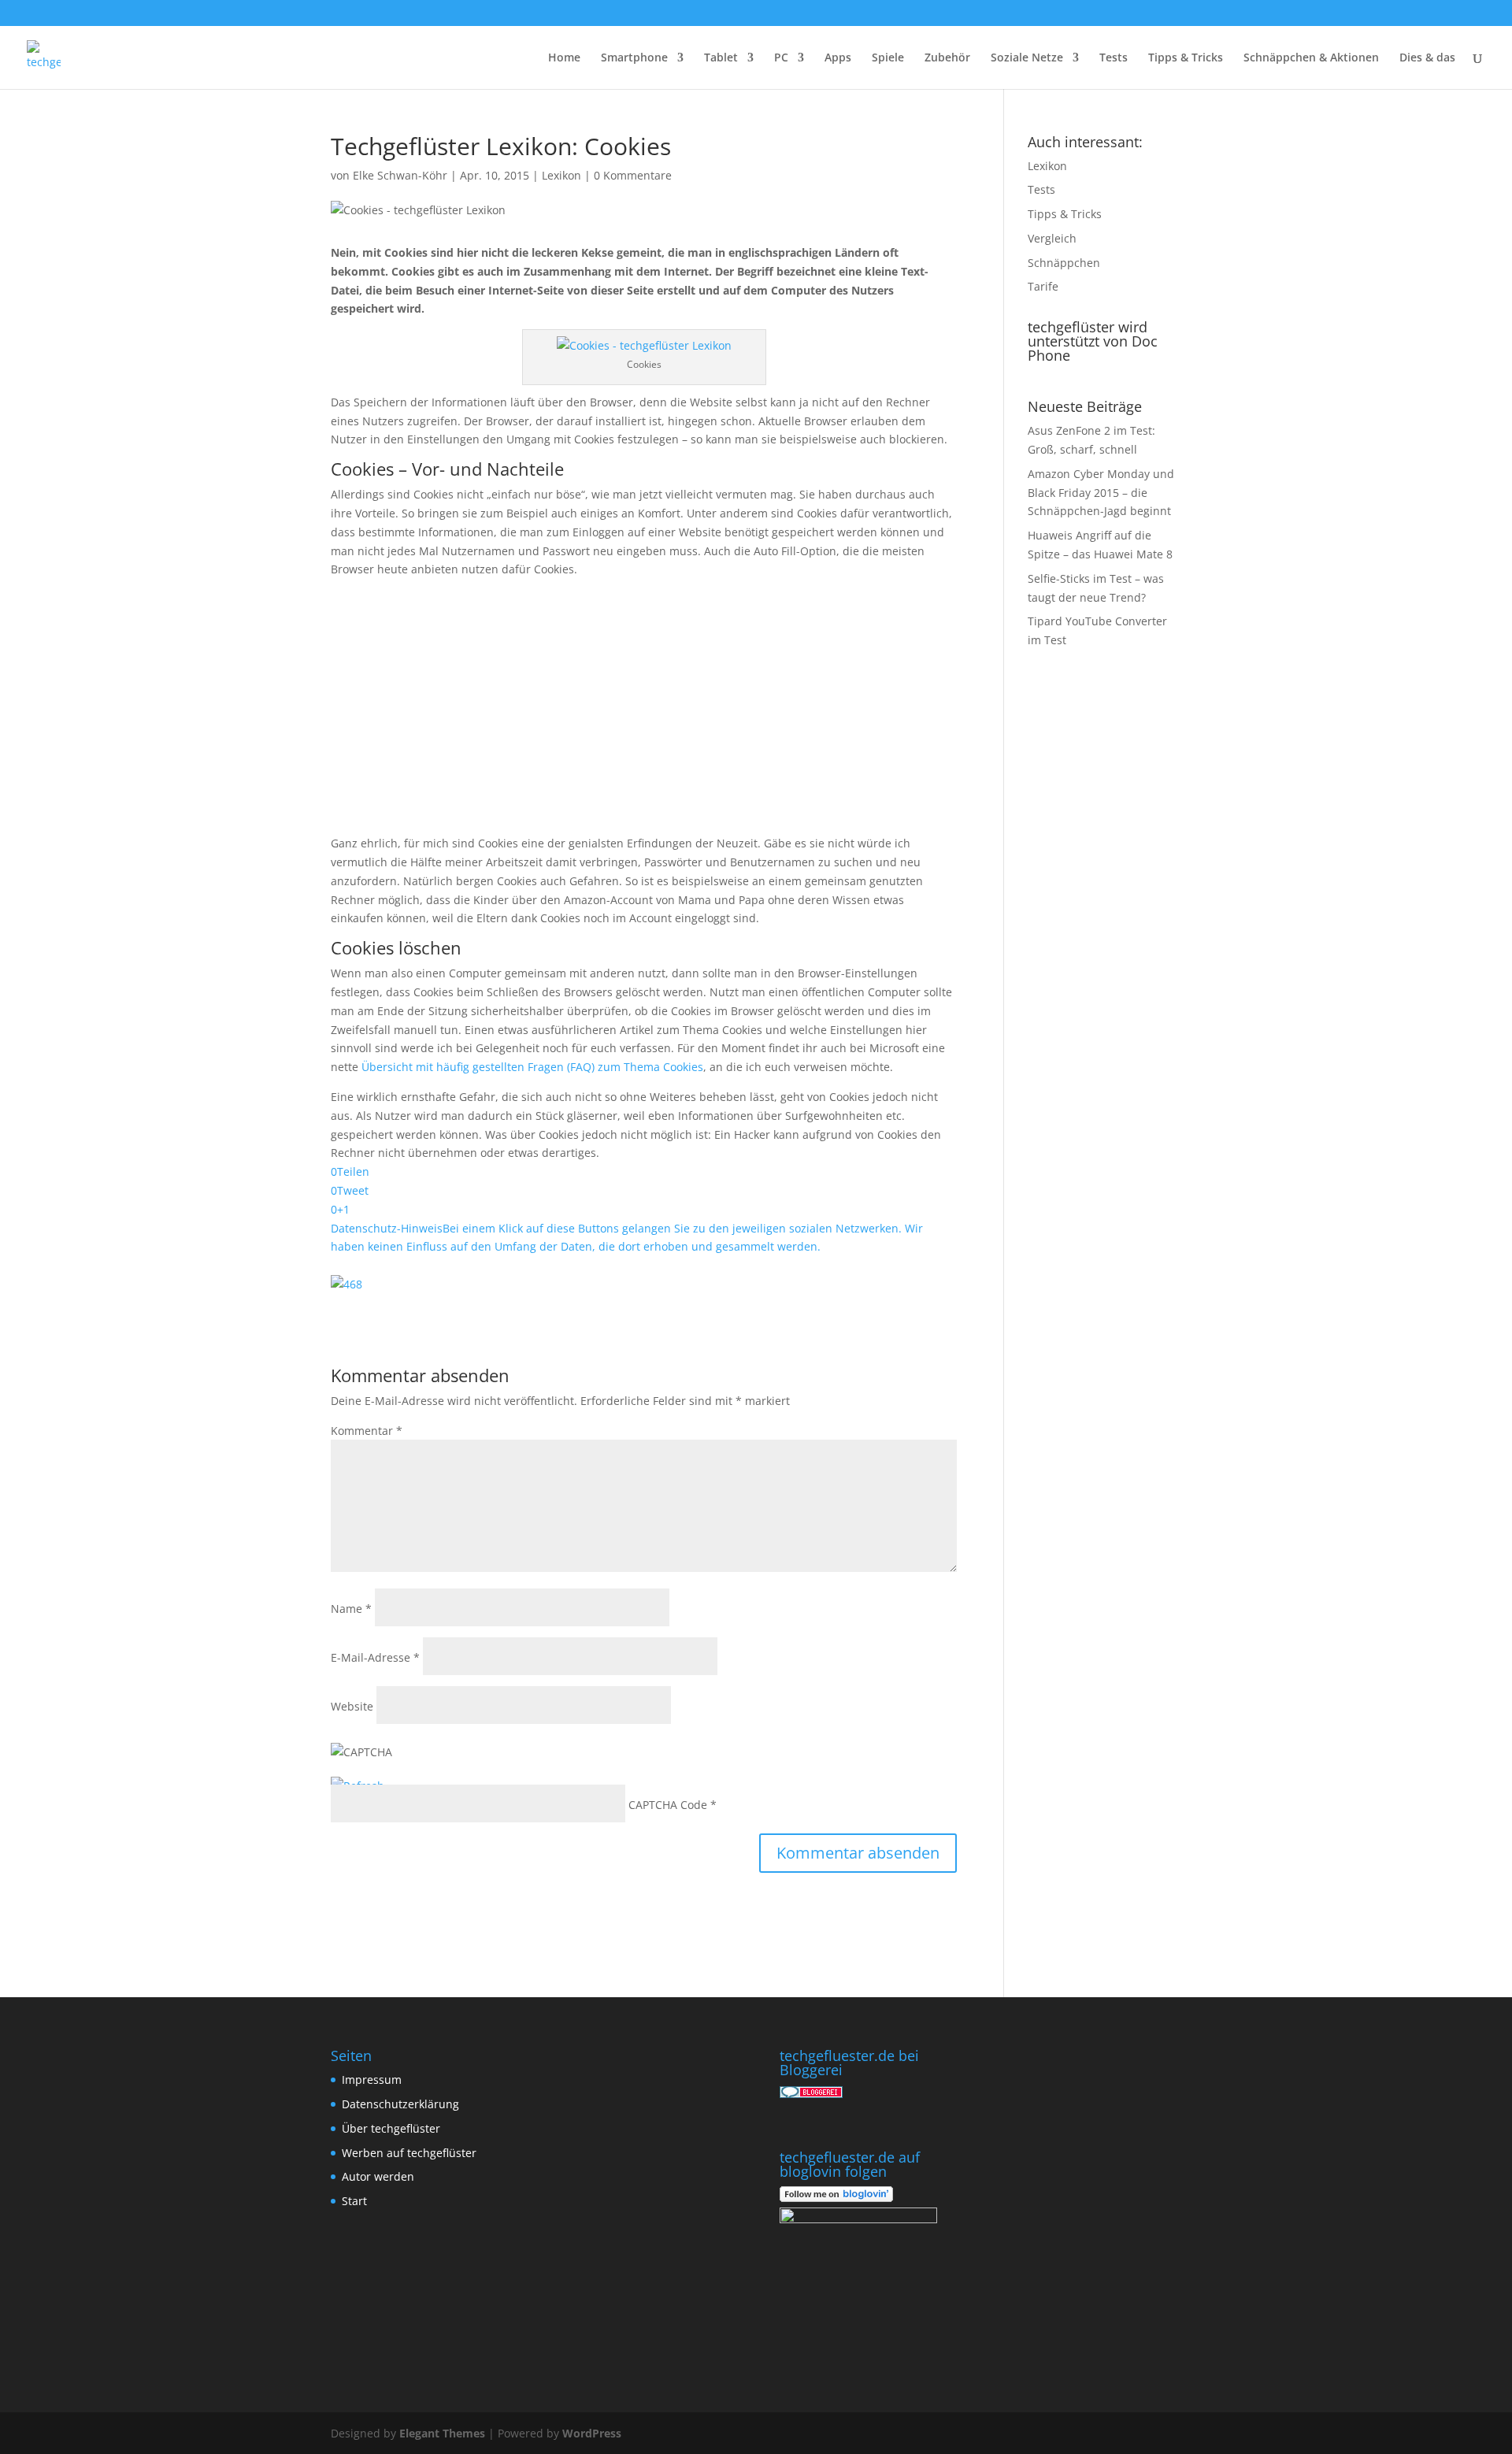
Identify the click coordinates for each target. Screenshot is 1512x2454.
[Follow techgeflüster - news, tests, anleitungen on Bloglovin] (836, 2198)
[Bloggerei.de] (811, 2094)
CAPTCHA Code (668, 1805)
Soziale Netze (1027, 58)
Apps (838, 58)
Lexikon (561, 175)
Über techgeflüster (391, 2128)
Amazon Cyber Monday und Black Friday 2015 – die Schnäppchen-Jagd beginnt (1101, 493)
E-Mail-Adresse (375, 1657)
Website (352, 1706)
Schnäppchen (1064, 263)
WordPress (592, 2433)
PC (781, 58)
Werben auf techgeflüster (409, 2153)
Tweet (353, 1190)
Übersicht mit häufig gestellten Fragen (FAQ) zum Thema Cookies (532, 1067)
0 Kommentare (633, 175)
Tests (1114, 58)
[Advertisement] (644, 712)
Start (354, 2201)
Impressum (372, 2080)
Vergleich (1052, 238)
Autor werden (378, 2176)
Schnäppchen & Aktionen (1311, 58)
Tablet (721, 58)
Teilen (353, 1171)
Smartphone (634, 58)
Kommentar (367, 1431)
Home (564, 58)
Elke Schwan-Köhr (400, 175)
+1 (343, 1209)
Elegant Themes (442, 2433)
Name (351, 1609)
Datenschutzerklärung (400, 2104)
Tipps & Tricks (1186, 58)
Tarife (1043, 286)
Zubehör (947, 58)
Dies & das (1427, 58)
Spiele (888, 58)
